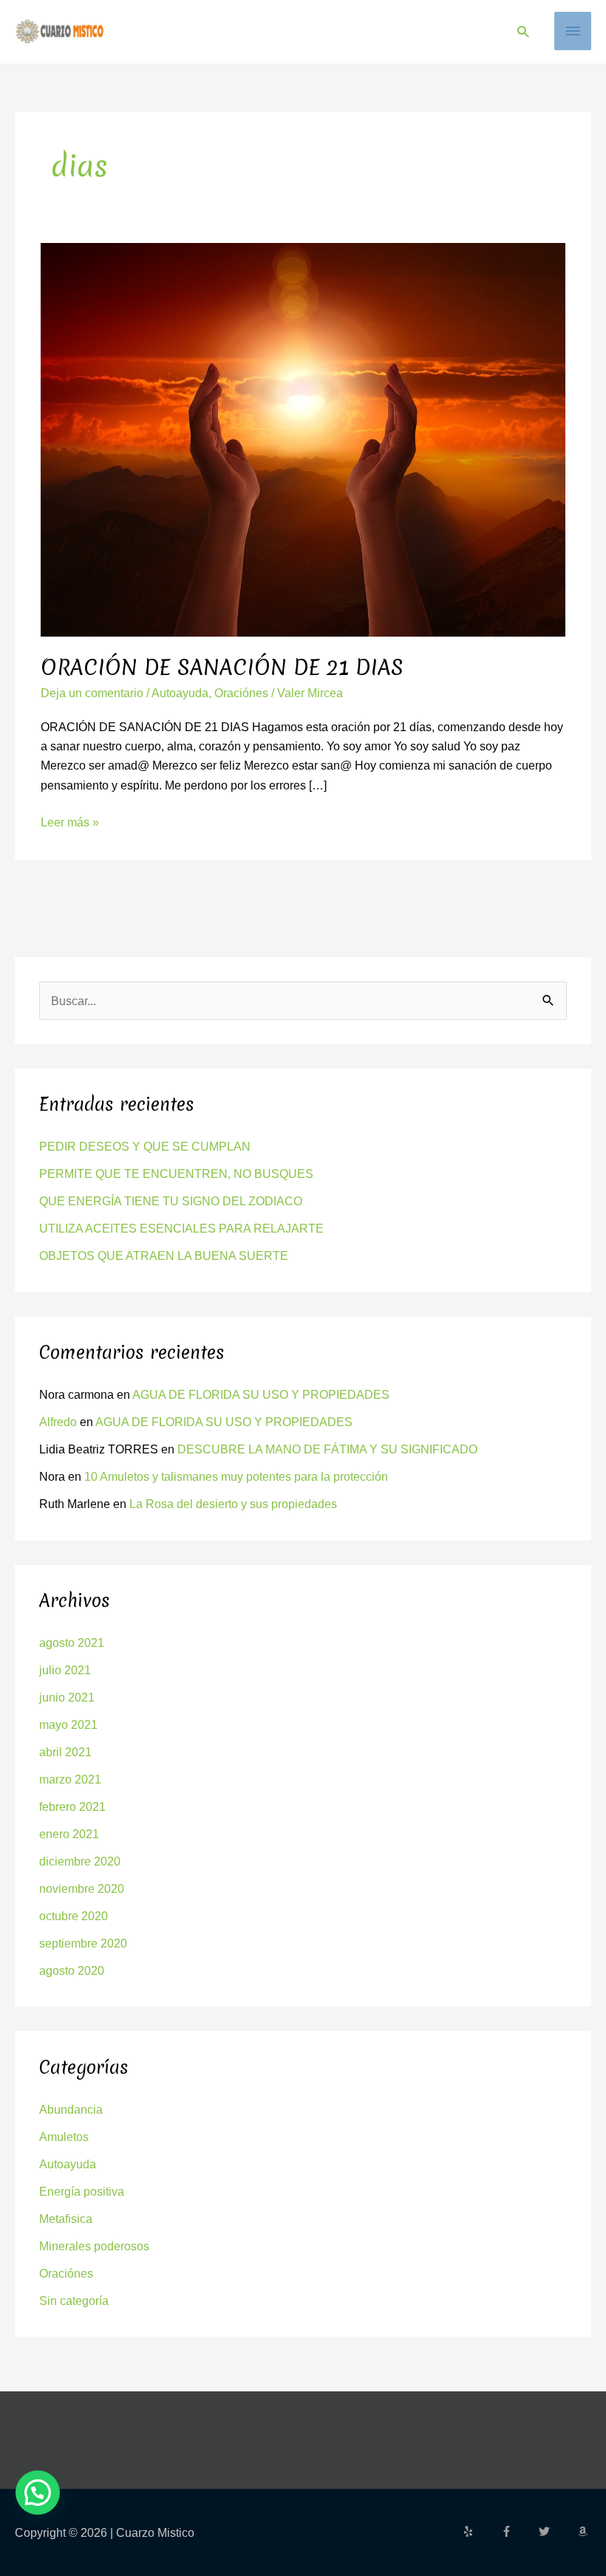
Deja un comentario (92, 693)
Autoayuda (180, 693)
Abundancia (71, 2109)
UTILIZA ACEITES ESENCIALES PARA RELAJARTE (181, 1228)
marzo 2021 (70, 1779)
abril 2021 (65, 1752)
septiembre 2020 (83, 1943)
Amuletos (64, 2137)
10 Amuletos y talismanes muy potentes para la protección (236, 1476)
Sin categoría (74, 2301)
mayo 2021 (68, 1724)
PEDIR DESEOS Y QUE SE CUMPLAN (145, 1146)
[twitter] (556, 2531)
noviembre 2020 (82, 1888)
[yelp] (480, 2531)
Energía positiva (82, 2191)
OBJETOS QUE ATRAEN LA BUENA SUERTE (164, 1256)
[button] (523, 31)
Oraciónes (241, 693)
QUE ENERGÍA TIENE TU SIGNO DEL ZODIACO (171, 1201)
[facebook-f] (519, 2531)
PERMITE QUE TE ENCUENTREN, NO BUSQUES (176, 1174)
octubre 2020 (74, 1916)
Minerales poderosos (94, 2246)
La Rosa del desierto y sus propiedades (233, 1504)
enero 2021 (69, 1834)
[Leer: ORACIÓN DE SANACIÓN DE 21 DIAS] (303, 439)
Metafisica (66, 2219)
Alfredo (58, 1422)
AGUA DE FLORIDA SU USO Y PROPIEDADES (261, 1394)
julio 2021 (65, 1670)
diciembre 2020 (80, 1861)
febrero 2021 (72, 1806)
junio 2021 (67, 1697)
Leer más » (70, 821)
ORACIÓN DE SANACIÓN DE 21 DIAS (222, 667)
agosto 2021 (72, 1642)
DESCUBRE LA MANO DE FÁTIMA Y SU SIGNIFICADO (327, 1449)
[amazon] (585, 2531)
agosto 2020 (72, 1970)
